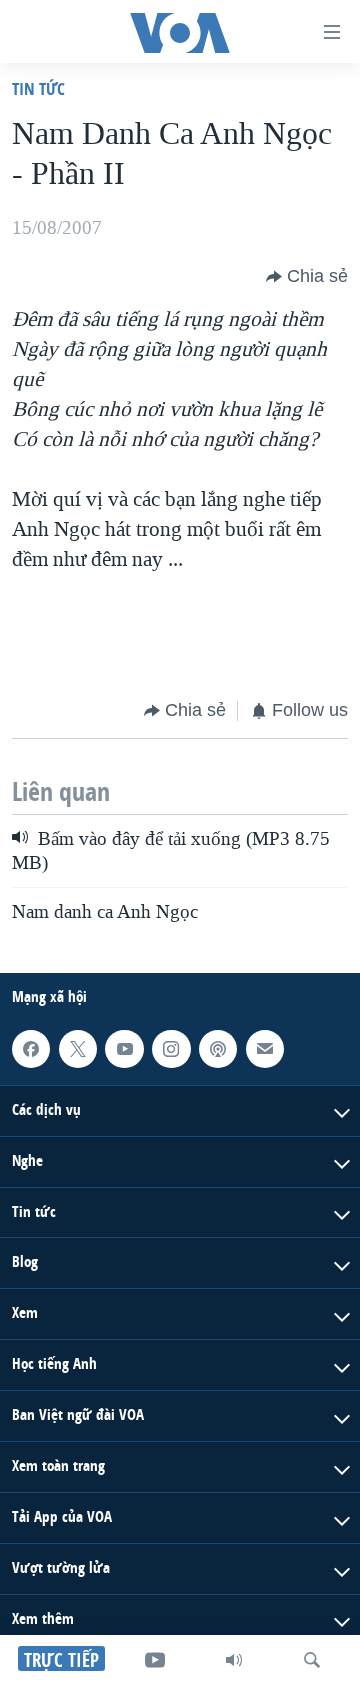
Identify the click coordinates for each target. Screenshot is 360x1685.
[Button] (307, 277)
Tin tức (38, 88)
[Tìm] (312, 1660)
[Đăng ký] (265, 1048)
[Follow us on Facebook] (31, 1048)
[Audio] (234, 1660)
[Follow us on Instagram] (171, 1048)
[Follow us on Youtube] (124, 1048)
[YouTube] (155, 1660)
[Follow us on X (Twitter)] (78, 1048)
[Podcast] (218, 1048)
